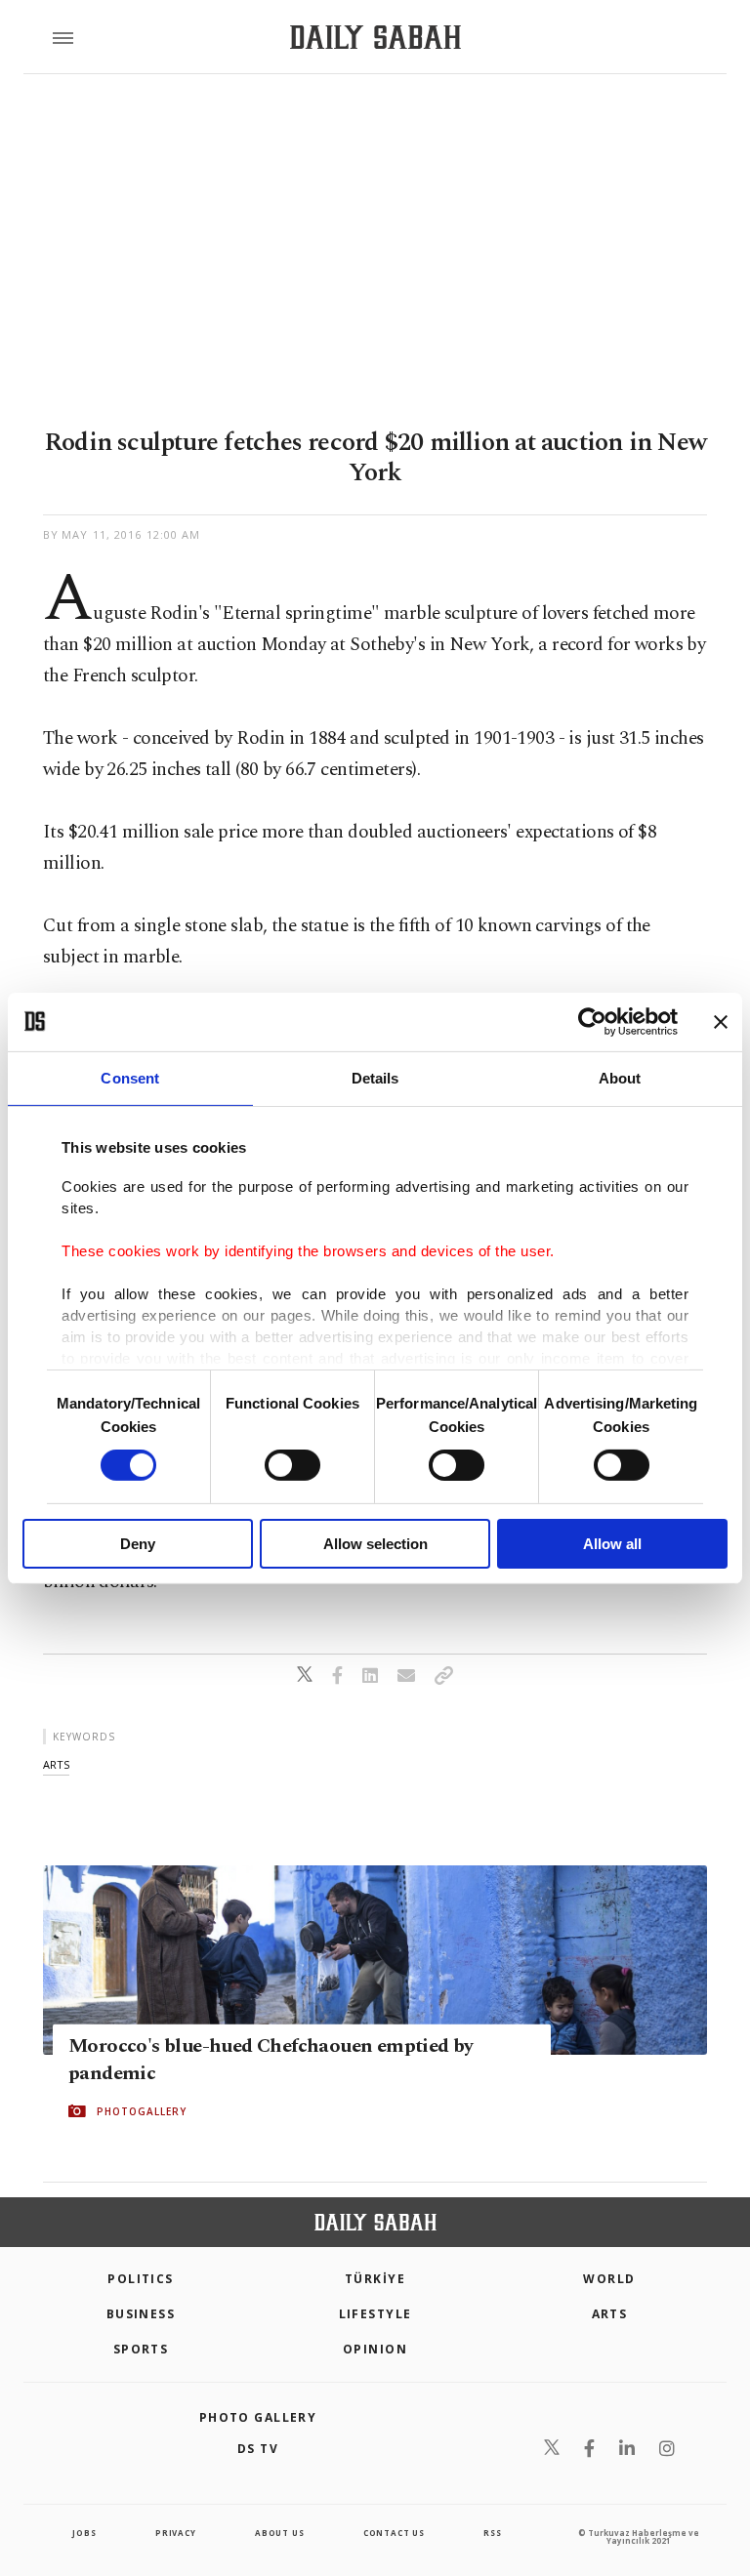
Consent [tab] (130, 1077)
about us (279, 2533)
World (609, 2279)
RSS (492, 2533)
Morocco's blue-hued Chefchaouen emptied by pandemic (271, 2060)
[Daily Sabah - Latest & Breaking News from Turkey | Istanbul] (375, 38)
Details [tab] (375, 1077)
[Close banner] (721, 1021)
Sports (141, 2349)
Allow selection (375, 1544)
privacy (176, 2533)
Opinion (375, 2349)
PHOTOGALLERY (142, 2111)
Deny (138, 1544)
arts (56, 1764)
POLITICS (141, 2279)
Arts (610, 2314)
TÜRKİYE (375, 2279)
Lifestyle (375, 2314)
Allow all (612, 1544)
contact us (394, 2533)
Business (141, 2314)
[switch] (292, 1465)
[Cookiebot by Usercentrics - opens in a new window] (592, 1021)
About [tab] (620, 1077)
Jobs (84, 2533)
